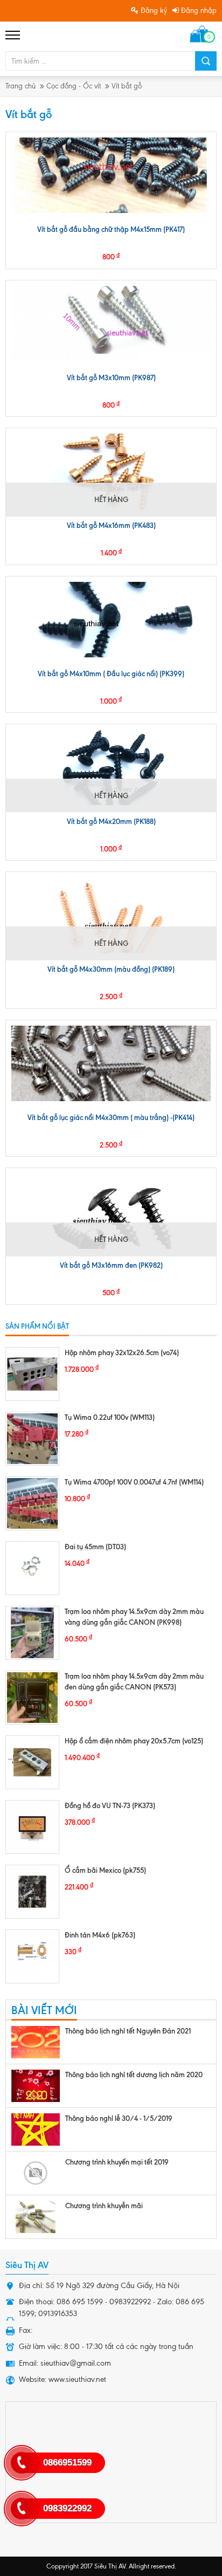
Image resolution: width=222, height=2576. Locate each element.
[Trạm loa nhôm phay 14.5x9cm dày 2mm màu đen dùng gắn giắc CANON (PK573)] (32, 1698)
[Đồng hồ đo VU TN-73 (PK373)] (32, 1827)
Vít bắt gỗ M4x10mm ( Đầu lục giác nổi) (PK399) (111, 674)
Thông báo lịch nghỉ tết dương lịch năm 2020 (134, 2074)
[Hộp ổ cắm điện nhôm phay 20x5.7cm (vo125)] (32, 1762)
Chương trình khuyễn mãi (104, 2206)
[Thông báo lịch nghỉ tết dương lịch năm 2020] (36, 2086)
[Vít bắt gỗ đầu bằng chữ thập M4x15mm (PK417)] (111, 175)
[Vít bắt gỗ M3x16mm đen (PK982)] (111, 1211)
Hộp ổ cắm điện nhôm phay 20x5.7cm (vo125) (134, 1741)
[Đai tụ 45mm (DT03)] (32, 1568)
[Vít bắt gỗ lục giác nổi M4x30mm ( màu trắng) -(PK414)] (111, 1063)
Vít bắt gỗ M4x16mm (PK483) (111, 525)
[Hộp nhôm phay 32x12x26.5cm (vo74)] (32, 1374)
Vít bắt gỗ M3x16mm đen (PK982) (111, 1265)
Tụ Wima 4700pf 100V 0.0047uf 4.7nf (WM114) (134, 1482)
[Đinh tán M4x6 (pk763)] (32, 1956)
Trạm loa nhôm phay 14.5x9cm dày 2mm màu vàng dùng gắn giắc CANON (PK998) (134, 1617)
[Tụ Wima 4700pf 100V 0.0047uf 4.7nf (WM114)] (32, 1503)
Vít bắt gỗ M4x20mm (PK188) (111, 821)
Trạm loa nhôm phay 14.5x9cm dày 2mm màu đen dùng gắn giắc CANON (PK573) (134, 1681)
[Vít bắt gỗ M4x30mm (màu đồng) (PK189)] (111, 915)
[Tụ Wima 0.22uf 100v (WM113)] (32, 1439)
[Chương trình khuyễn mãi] (36, 2217)
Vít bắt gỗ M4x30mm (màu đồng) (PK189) (111, 969)
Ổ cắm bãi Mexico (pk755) (105, 1870)
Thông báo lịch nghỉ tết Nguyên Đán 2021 (128, 2031)
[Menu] (13, 35)
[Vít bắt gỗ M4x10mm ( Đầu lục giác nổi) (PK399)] (111, 620)
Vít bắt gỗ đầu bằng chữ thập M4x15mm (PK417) (111, 229)
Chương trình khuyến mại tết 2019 (117, 2162)
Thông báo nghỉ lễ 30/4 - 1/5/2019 (119, 2118)
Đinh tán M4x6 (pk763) (100, 1935)
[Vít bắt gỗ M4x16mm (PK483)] (111, 471)
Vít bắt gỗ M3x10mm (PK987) (111, 377)
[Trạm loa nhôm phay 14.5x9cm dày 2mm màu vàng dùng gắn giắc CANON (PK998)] (32, 1633)
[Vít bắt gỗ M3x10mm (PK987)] (111, 324)
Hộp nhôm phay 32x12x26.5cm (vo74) (122, 1352)
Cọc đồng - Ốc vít (74, 86)
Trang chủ (20, 86)
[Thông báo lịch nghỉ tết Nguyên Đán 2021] (36, 2042)
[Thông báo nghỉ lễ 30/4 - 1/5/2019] (36, 2130)
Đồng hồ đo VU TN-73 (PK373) (110, 1805)
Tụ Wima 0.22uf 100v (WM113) (110, 1417)
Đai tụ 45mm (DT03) (95, 1547)
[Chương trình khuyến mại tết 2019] (36, 2173)
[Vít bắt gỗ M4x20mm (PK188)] (111, 767)
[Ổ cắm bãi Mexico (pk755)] (32, 1892)
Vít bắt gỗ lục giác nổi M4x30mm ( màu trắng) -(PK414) (111, 1117)
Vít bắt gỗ (127, 86)
